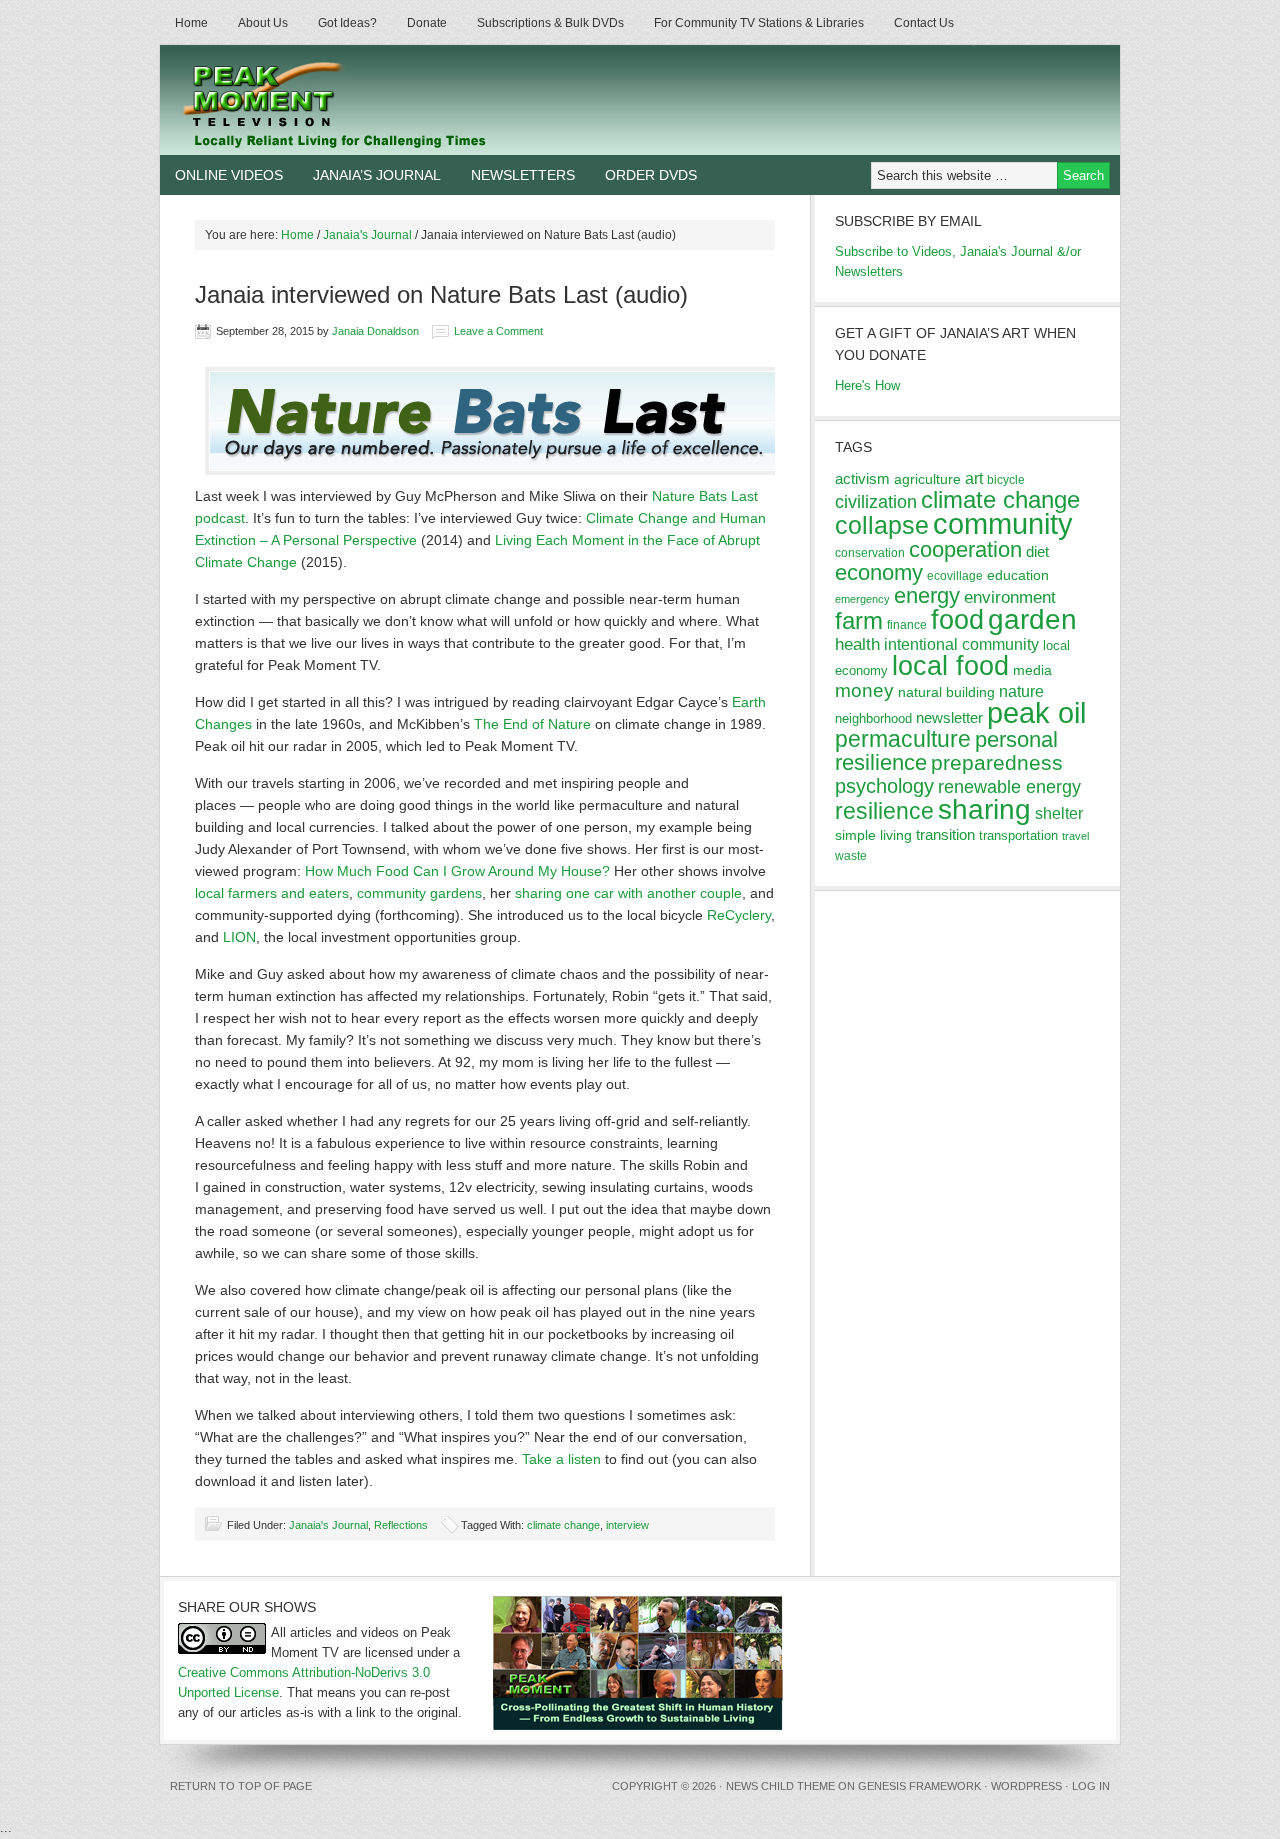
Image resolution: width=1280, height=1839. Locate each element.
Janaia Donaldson (375, 331)
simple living (873, 835)
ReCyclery (739, 915)
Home (191, 23)
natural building (946, 692)
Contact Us (924, 23)
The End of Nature (532, 724)
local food (950, 665)
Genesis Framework (919, 1786)
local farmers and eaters (272, 893)
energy (927, 595)
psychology (884, 786)
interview (627, 1525)
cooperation (965, 549)
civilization (876, 502)
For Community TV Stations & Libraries (759, 23)
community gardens (419, 893)
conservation (870, 553)
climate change (563, 1525)
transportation (1018, 835)
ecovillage (955, 576)
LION (239, 937)
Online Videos (229, 175)
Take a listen (561, 1459)
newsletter (949, 717)
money (864, 690)
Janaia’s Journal (377, 175)
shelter (1059, 813)
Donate (427, 23)
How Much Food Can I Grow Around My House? (457, 871)
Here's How (867, 385)
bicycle (1006, 480)
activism (862, 478)
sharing (984, 809)
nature (1021, 691)
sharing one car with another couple (628, 893)
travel (1075, 836)
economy (879, 572)
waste (851, 856)
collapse (882, 525)
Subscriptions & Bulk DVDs (550, 23)
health (857, 644)
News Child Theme (780, 1786)
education (1018, 575)
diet (1037, 551)
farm (859, 621)
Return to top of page (241, 1786)
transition (945, 834)
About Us (263, 23)
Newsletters (523, 175)
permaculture (903, 739)
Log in (1091, 1786)
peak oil (1036, 713)
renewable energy (1009, 787)
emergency (862, 599)
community (1003, 523)
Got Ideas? (347, 23)
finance (907, 625)
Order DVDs (651, 175)
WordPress (1026, 1786)
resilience (884, 811)
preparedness (997, 762)
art (974, 478)
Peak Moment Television (392, 100)
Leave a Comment (498, 331)
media (1032, 670)
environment (1010, 597)
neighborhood (873, 718)
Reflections (401, 1525)
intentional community (961, 644)
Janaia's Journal (328, 1525)
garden (1032, 619)
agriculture (927, 479)
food (957, 619)
